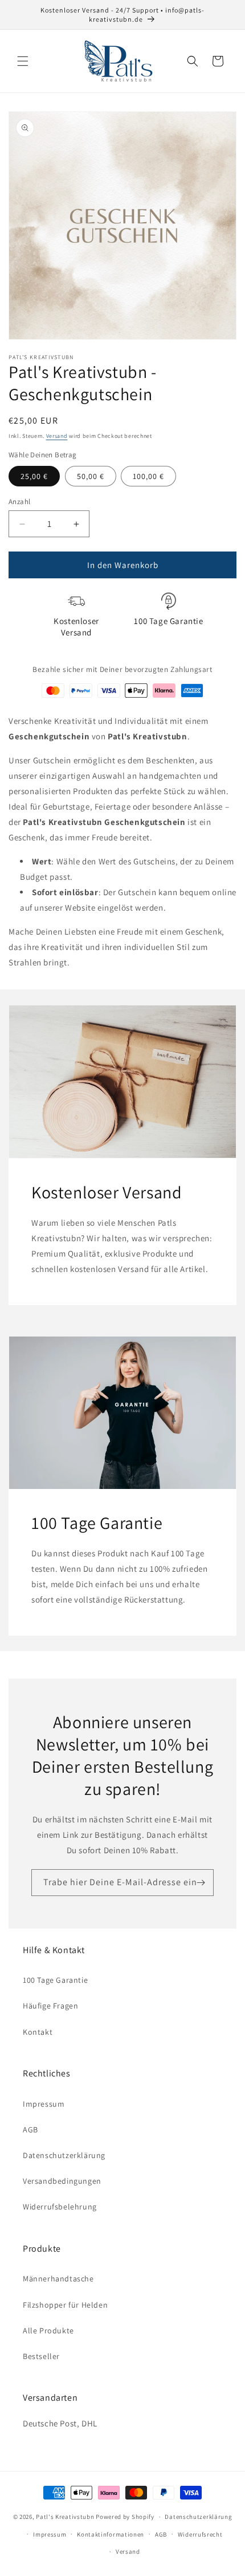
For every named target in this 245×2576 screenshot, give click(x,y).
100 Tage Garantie (55, 1980)
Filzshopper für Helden (65, 2305)
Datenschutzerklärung (64, 2155)
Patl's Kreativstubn (65, 2517)
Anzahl (19, 502)
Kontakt (38, 2032)
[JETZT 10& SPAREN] (201, 1883)
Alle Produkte (48, 2331)
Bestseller (41, 2356)
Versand (57, 436)
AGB (30, 2130)
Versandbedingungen (62, 2181)
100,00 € (148, 476)
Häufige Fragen (50, 2006)
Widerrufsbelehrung (60, 2207)
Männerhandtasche (58, 2279)
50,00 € (91, 476)
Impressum (44, 2104)
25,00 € (34, 476)
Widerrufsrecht (200, 2534)
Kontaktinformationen (111, 2534)
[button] (23, 61)
